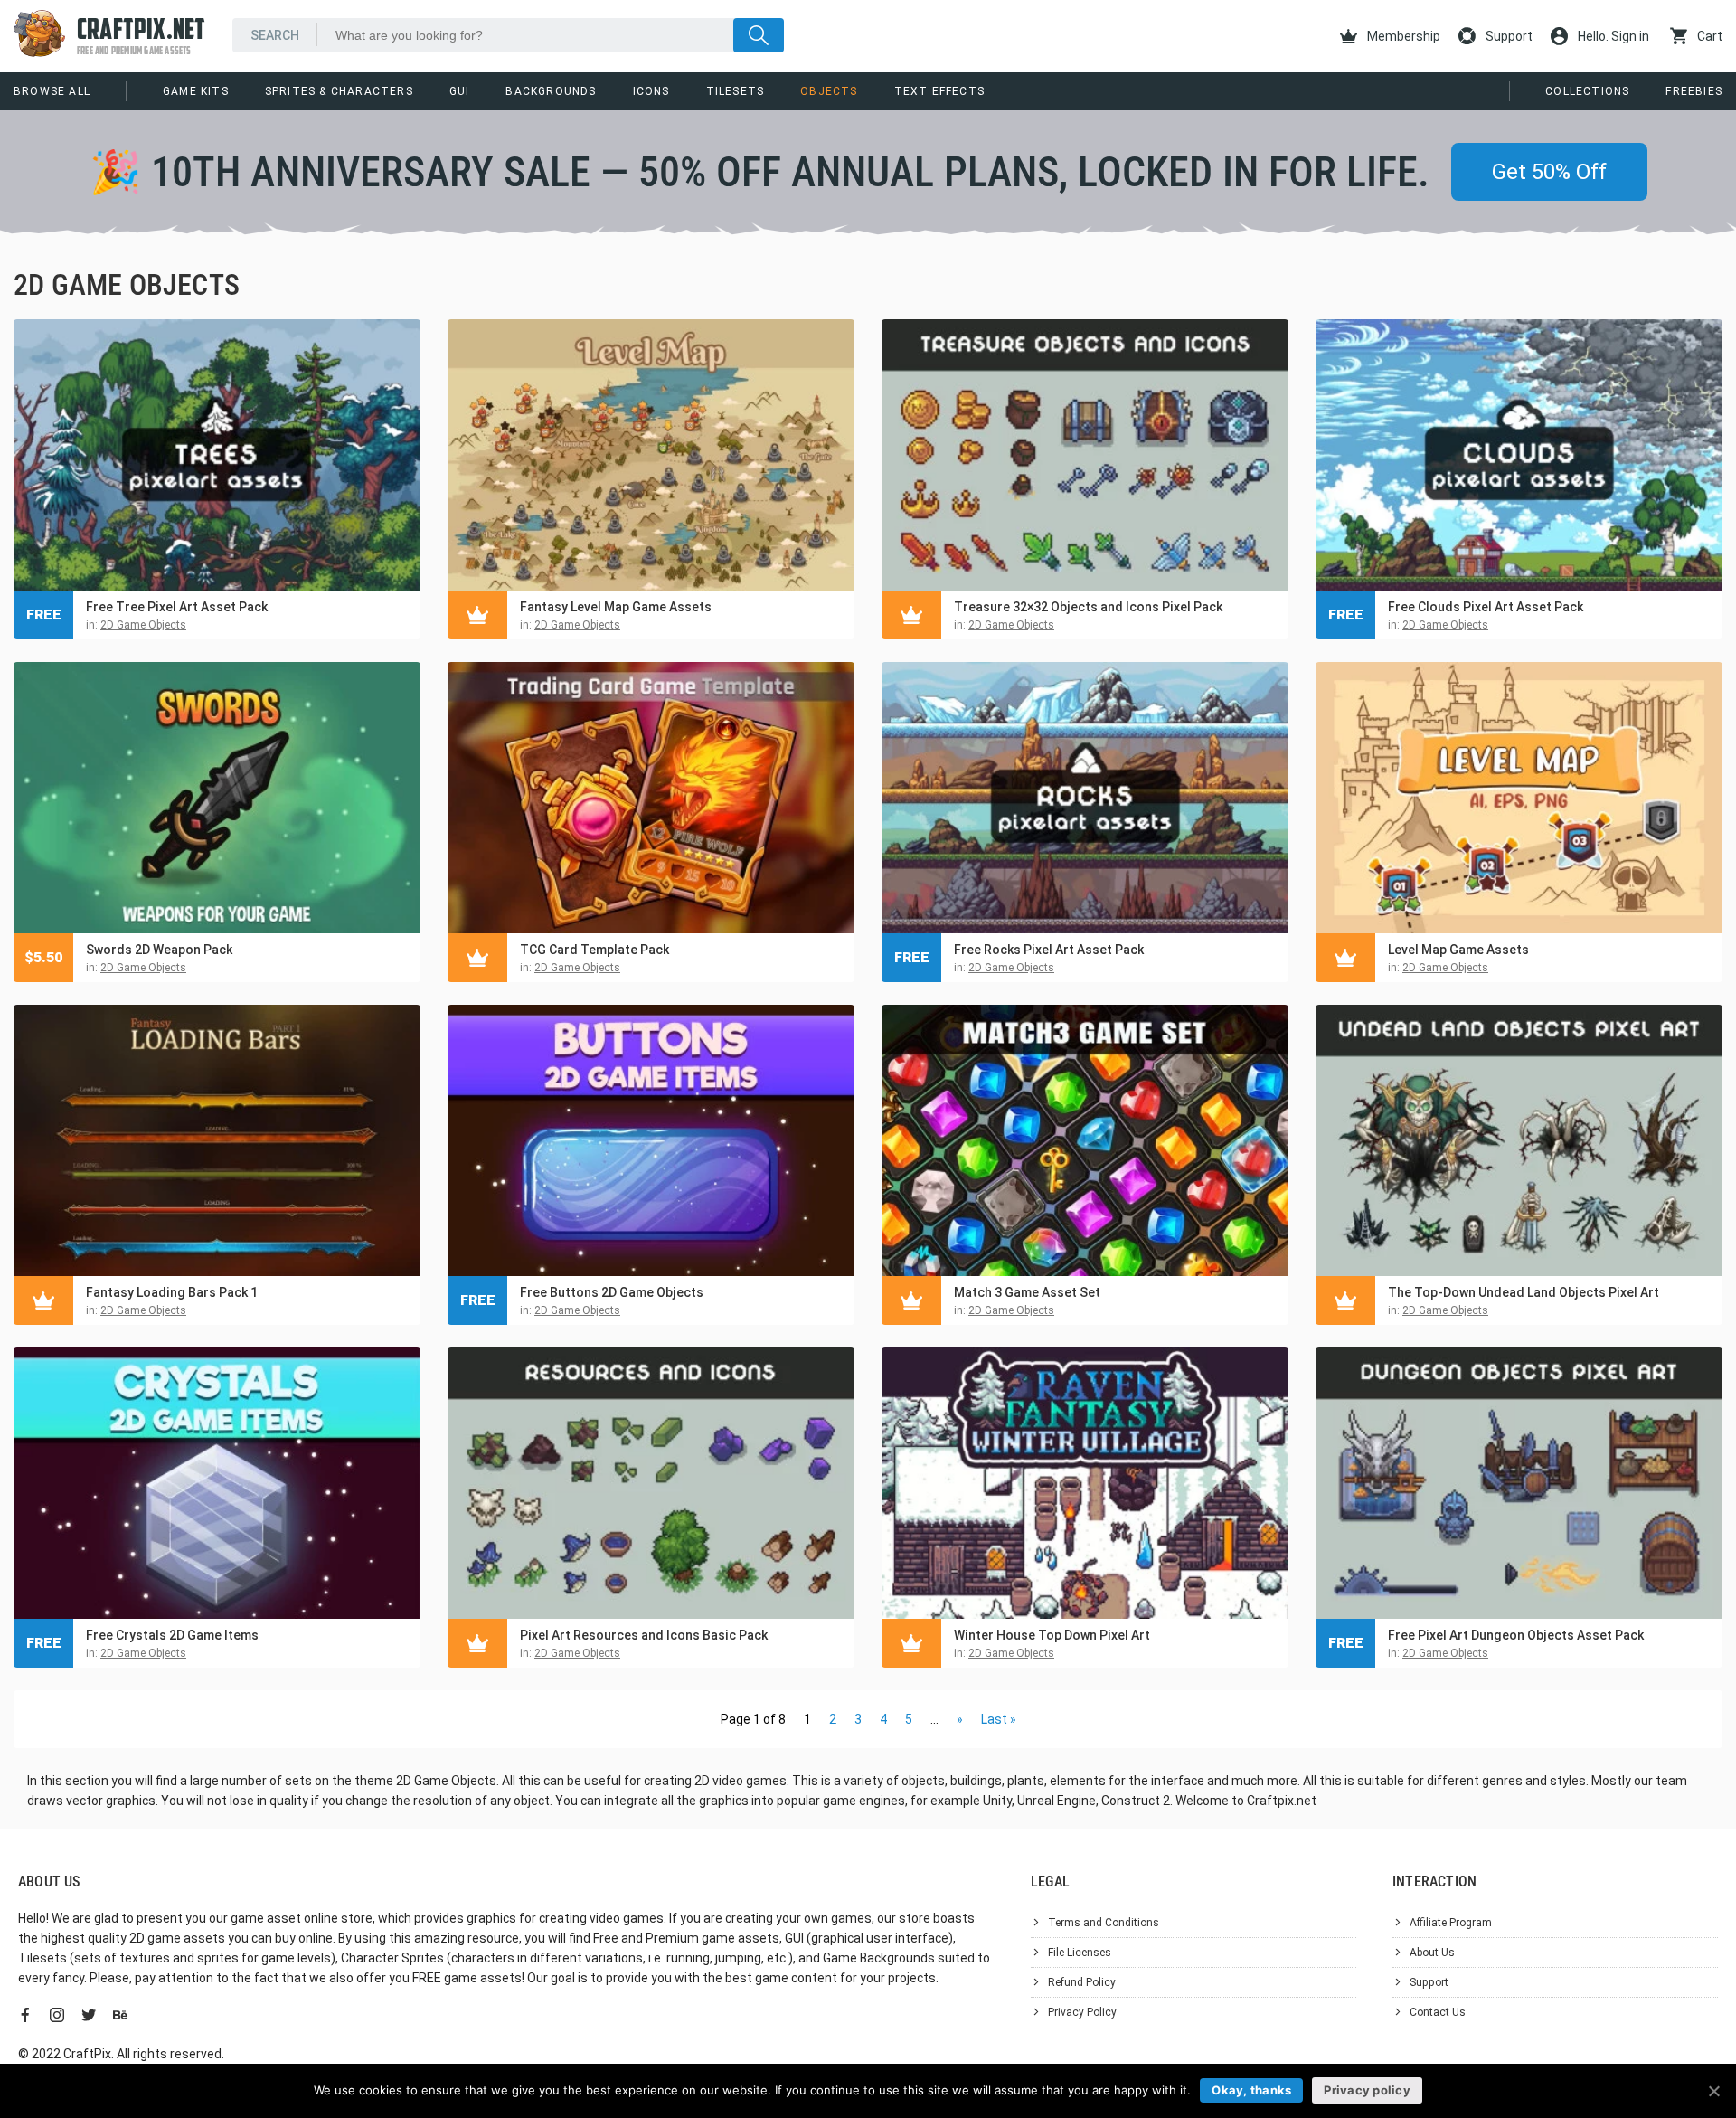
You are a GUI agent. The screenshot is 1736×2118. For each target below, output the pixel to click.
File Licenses (1080, 1953)
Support (1508, 36)
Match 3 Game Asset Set (1027, 1292)
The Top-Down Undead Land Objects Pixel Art (1524, 1292)
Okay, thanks (1251, 2090)
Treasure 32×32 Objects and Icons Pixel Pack (1088, 607)
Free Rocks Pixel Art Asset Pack (1049, 950)
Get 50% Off (1549, 172)
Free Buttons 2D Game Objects (612, 1292)
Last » (999, 1719)
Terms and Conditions (1104, 1923)
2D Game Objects (143, 625)
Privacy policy (1367, 2090)
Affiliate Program (1451, 1923)
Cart (1708, 36)
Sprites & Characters (339, 91)
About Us (1432, 1953)
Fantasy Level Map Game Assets (616, 607)
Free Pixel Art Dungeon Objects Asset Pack (1516, 1635)
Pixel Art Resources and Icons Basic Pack (644, 1635)
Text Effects (939, 91)
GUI (460, 91)
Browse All (52, 91)
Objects (829, 91)
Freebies (1694, 91)
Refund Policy (1082, 1982)
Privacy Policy (1082, 2012)
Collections (1587, 91)
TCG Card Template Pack (594, 950)
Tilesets (736, 91)
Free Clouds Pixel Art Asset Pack (1486, 607)
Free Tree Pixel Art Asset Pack (177, 607)
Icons (651, 91)
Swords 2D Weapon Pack (159, 950)
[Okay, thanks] (1713, 2091)
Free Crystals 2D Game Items (172, 1635)
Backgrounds (551, 91)
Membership (1402, 36)
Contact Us (1438, 2012)
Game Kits (196, 91)
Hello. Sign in (1612, 36)
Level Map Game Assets (1458, 950)
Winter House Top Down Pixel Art (1052, 1635)
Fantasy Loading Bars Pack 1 (172, 1292)
